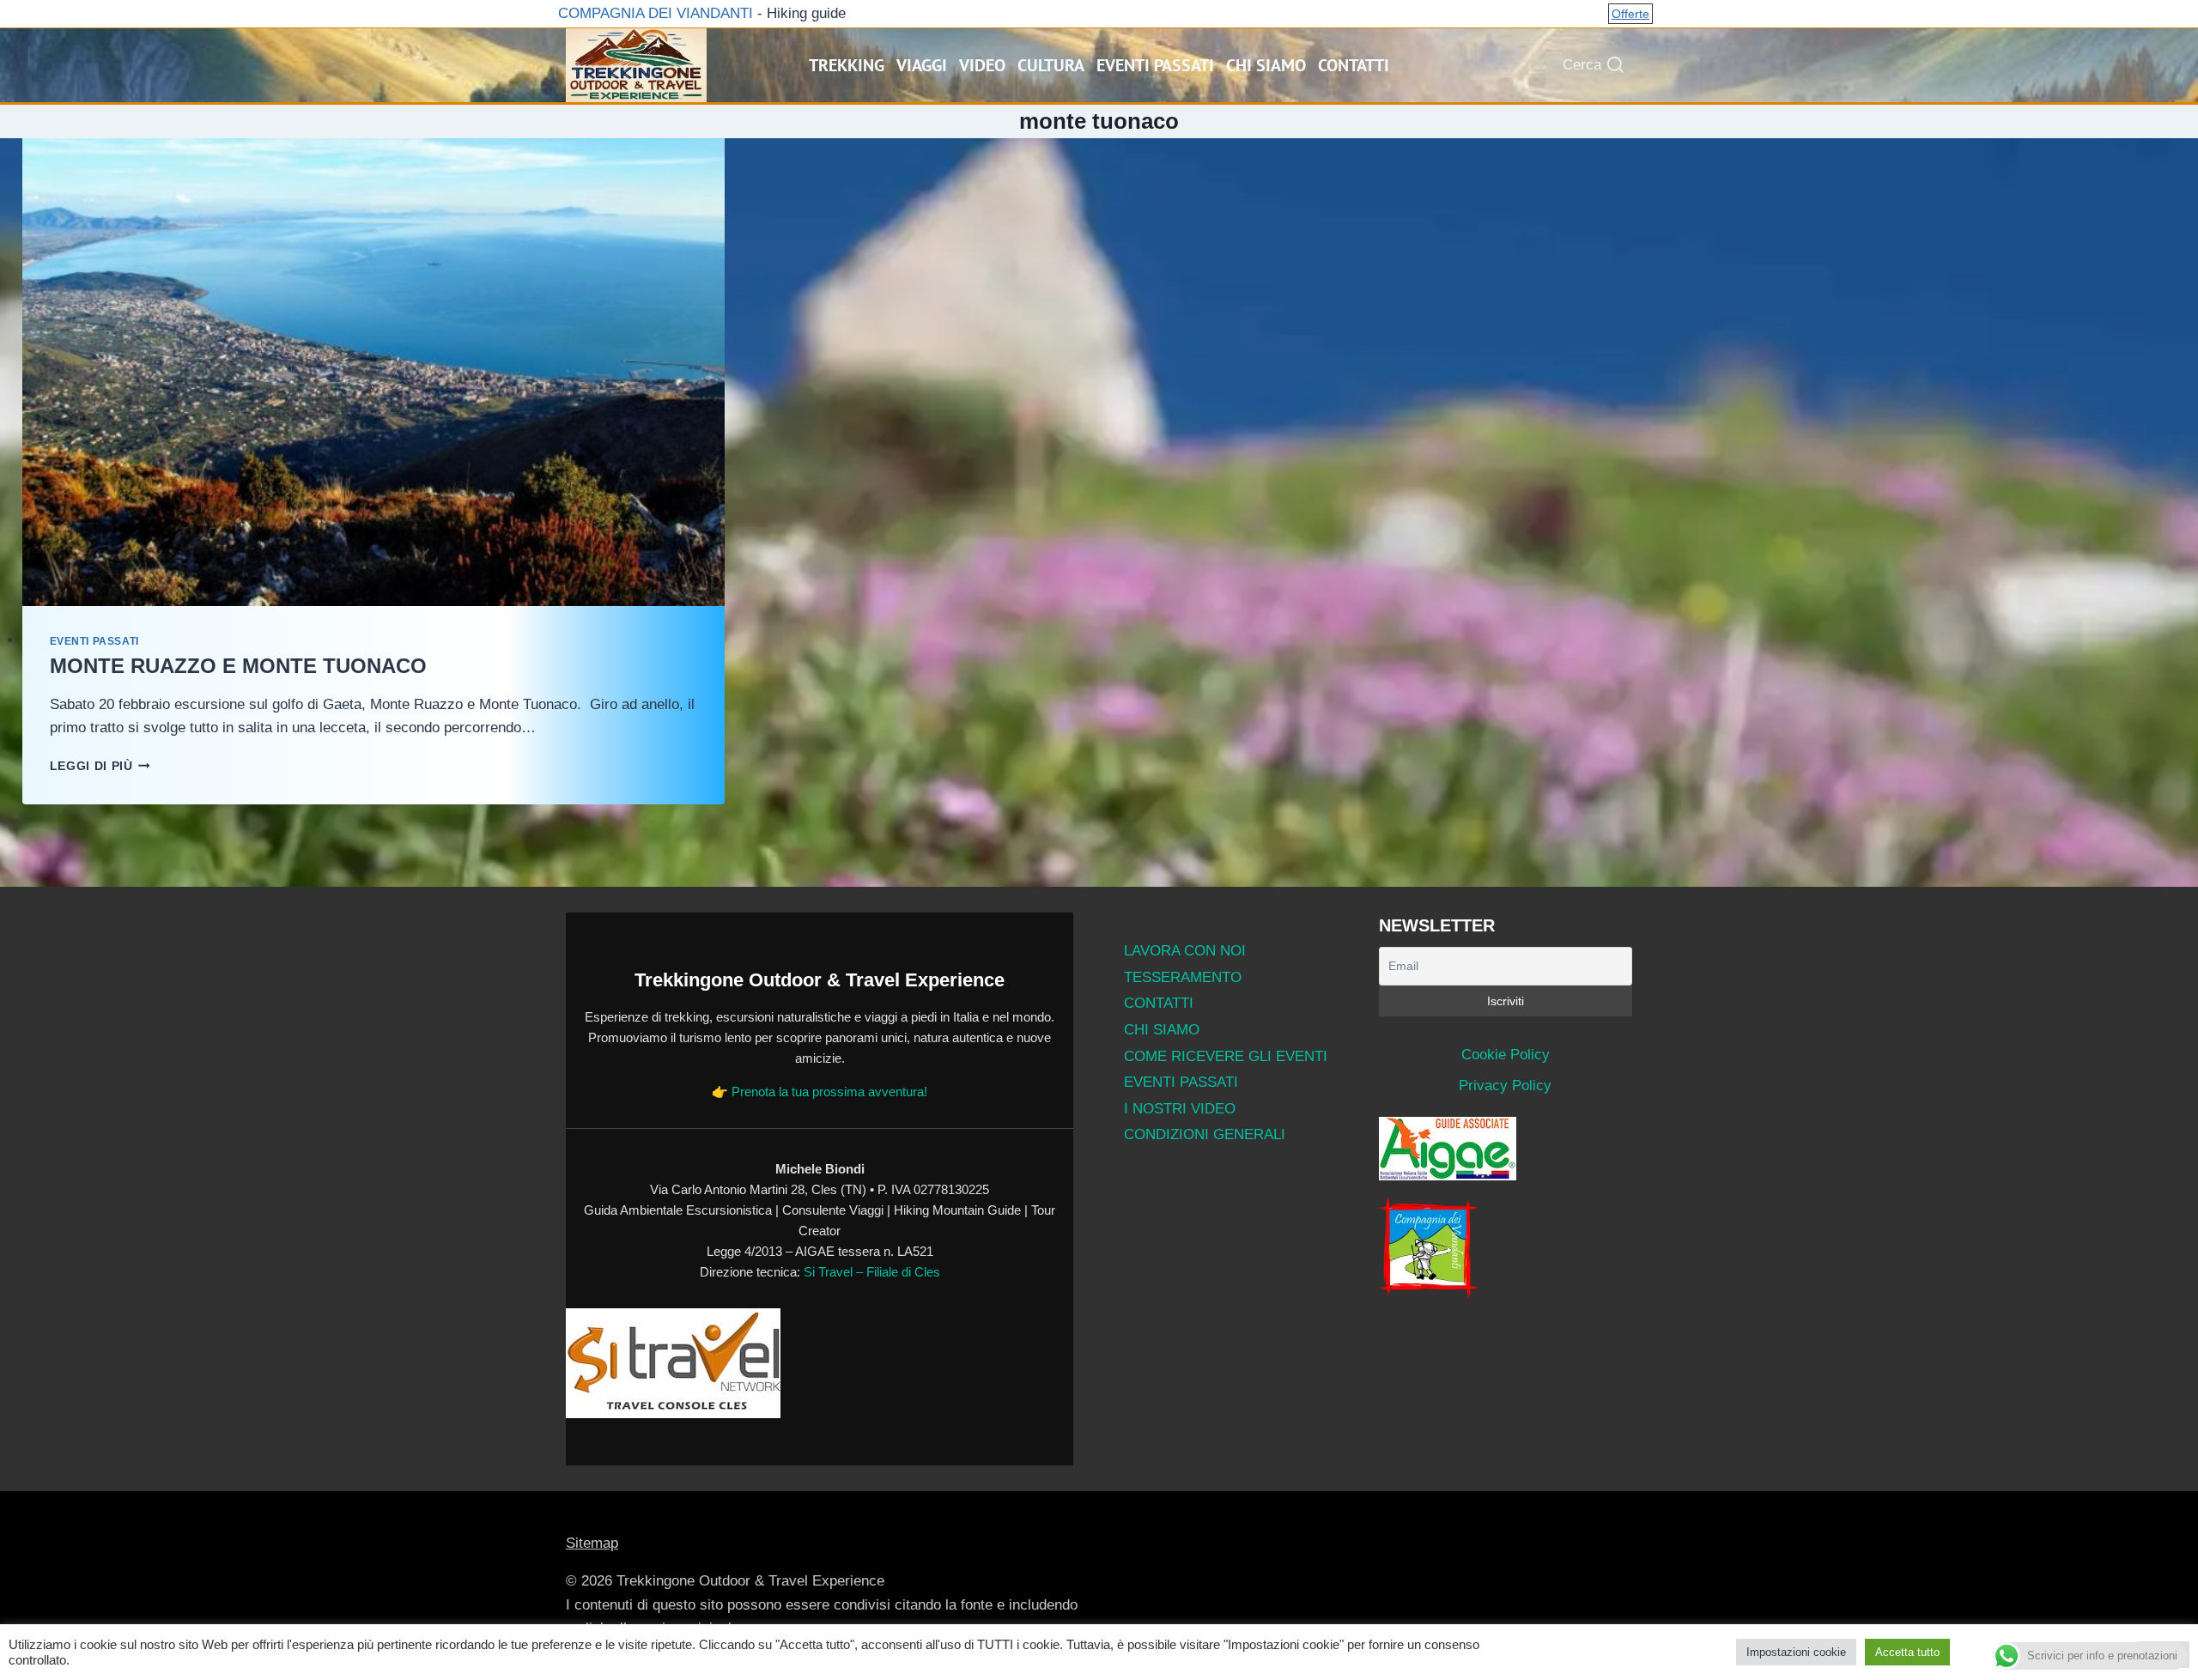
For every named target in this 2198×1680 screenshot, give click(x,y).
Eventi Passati (1155, 65)
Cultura (1051, 65)
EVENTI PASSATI (1181, 1082)
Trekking (847, 65)
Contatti (1354, 65)
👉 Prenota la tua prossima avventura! (820, 1092)
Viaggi (922, 65)
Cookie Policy (1506, 1055)
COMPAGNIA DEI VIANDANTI (653, 13)
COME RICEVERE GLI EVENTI (1226, 1056)
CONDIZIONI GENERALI (1205, 1134)
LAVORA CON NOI (1185, 951)
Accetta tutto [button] (1907, 1652)
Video (982, 65)
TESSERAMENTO (1183, 977)
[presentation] (373, 372)
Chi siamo (1266, 65)
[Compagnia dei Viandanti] (1506, 1248)
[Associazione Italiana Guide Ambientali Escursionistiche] (1506, 1149)
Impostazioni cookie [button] (1796, 1652)
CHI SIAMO (1162, 1030)
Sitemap (592, 1543)
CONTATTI (1159, 1003)
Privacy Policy (1505, 1086)
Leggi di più (100, 766)
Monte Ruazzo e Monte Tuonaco (238, 666)
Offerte (1630, 14)
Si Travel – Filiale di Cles (872, 1272)
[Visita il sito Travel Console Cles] (820, 1363)
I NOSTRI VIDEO (1180, 1109)
